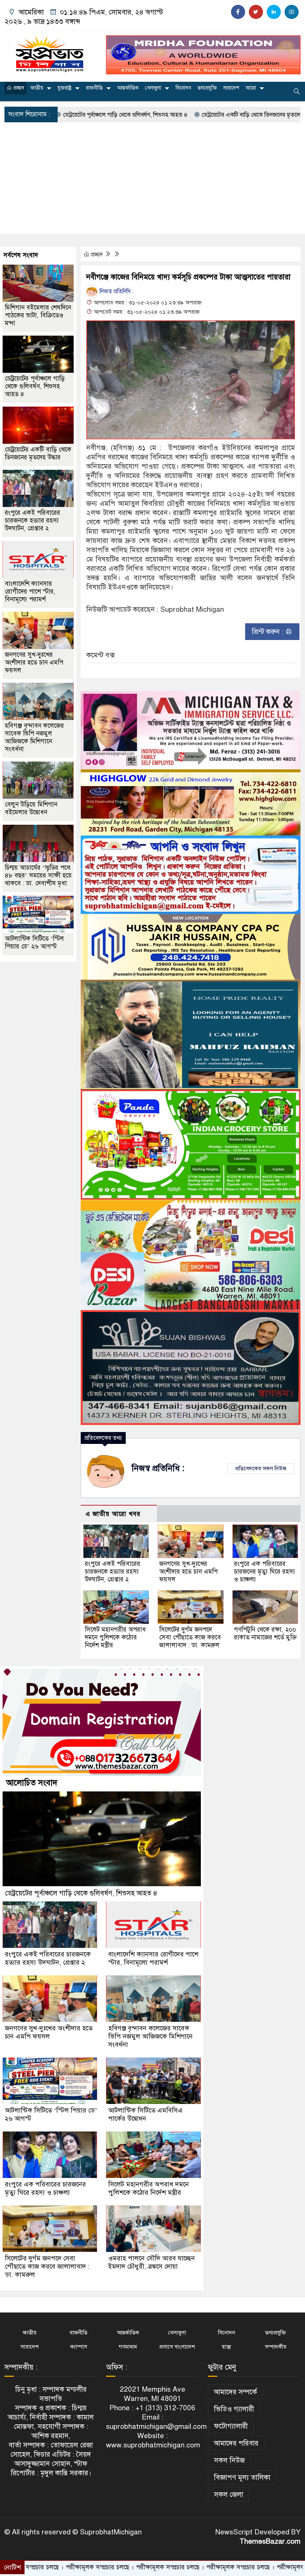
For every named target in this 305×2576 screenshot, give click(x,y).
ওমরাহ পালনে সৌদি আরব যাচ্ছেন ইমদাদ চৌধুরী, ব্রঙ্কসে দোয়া (152, 2262)
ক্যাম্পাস (79, 2347)
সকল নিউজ (229, 2460)
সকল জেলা (229, 2494)
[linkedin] (274, 12)
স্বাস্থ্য (226, 2347)
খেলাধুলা (153, 88)
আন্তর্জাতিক (128, 88)
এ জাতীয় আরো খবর (113, 1514)
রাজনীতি (94, 88)
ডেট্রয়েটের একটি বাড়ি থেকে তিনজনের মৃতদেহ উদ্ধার (185, 115)
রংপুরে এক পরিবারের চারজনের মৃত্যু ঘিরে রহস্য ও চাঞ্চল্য (264, 1572)
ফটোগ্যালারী (231, 2426)
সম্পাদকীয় (276, 2347)
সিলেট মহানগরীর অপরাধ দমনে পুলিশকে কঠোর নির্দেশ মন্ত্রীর (115, 1637)
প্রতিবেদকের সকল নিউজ (261, 1468)
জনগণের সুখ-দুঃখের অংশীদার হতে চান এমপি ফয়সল (188, 1572)
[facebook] (238, 12)
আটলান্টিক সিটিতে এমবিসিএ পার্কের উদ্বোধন (145, 2114)
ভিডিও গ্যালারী (234, 2409)
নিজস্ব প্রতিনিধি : (116, 291)
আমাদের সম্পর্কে (235, 2392)
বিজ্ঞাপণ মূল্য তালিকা (242, 2477)
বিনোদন (183, 88)
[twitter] (256, 12)
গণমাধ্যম (128, 2347)
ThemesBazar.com (270, 2541)
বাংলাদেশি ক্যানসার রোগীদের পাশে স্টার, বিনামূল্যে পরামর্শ (30, 592)
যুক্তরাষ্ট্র (65, 88)
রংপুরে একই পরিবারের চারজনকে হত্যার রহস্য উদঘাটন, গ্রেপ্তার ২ (113, 1572)
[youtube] (292, 12)
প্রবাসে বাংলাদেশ (177, 2347)
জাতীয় (37, 88)
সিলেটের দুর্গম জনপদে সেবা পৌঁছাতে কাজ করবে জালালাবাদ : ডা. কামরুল (190, 1637)
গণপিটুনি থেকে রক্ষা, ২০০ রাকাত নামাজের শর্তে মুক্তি (265, 1633)
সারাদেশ (231, 88)
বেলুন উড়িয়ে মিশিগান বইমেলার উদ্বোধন (31, 808)
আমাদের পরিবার (236, 2443)
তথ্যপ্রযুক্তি (207, 88)
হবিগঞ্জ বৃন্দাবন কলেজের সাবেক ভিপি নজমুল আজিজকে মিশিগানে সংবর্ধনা (34, 737)
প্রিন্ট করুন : (269, 632)
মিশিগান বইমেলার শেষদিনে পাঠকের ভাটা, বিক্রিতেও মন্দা (38, 315)
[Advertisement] (152, 178)
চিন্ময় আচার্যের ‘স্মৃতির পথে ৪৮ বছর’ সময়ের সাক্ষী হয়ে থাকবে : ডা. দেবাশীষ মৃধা (38, 875)
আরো (251, 88)
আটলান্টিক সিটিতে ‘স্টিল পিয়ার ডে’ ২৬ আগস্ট (34, 943)
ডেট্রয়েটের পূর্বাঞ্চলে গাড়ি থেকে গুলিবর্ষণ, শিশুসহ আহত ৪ (35, 386)
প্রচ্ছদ (18, 88)
